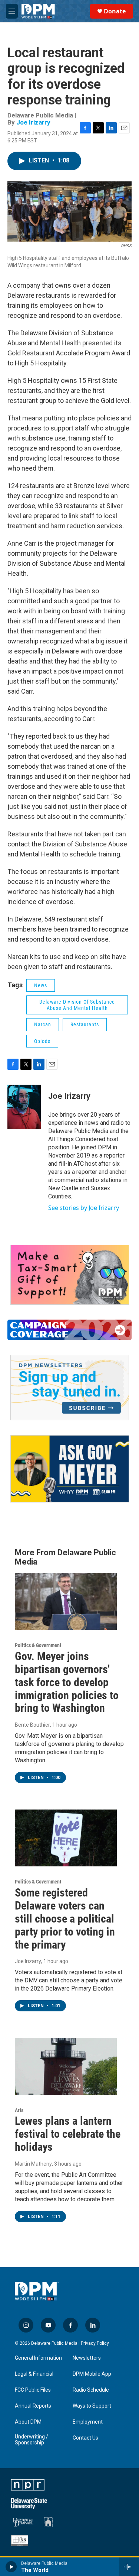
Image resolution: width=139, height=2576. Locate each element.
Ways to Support (92, 2406)
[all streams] (129, 2567)
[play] (11, 2567)
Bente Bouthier (32, 1725)
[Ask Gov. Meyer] (70, 1469)
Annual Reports (33, 2406)
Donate (115, 11)
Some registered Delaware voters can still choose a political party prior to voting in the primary (65, 1918)
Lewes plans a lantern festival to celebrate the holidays (68, 2134)
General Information (38, 2358)
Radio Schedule (91, 2390)
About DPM (28, 2422)
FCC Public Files (33, 2390)
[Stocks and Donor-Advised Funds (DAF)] (70, 1275)
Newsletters (87, 2358)
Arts (19, 2110)
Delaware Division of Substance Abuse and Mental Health (77, 1005)
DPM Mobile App (92, 2374)
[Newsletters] (70, 1388)
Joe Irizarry (33, 122)
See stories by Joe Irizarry (84, 1208)
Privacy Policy (95, 2343)
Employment (88, 2422)
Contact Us (85, 2438)
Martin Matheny (33, 2164)
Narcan (43, 1024)
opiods (42, 1041)
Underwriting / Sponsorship (32, 2440)
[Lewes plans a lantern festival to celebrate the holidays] (66, 2066)
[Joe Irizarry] (24, 1107)
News (41, 985)
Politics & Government (38, 1645)
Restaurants (85, 1024)
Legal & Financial (34, 2374)
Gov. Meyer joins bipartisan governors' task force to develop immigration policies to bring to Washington (67, 1682)
